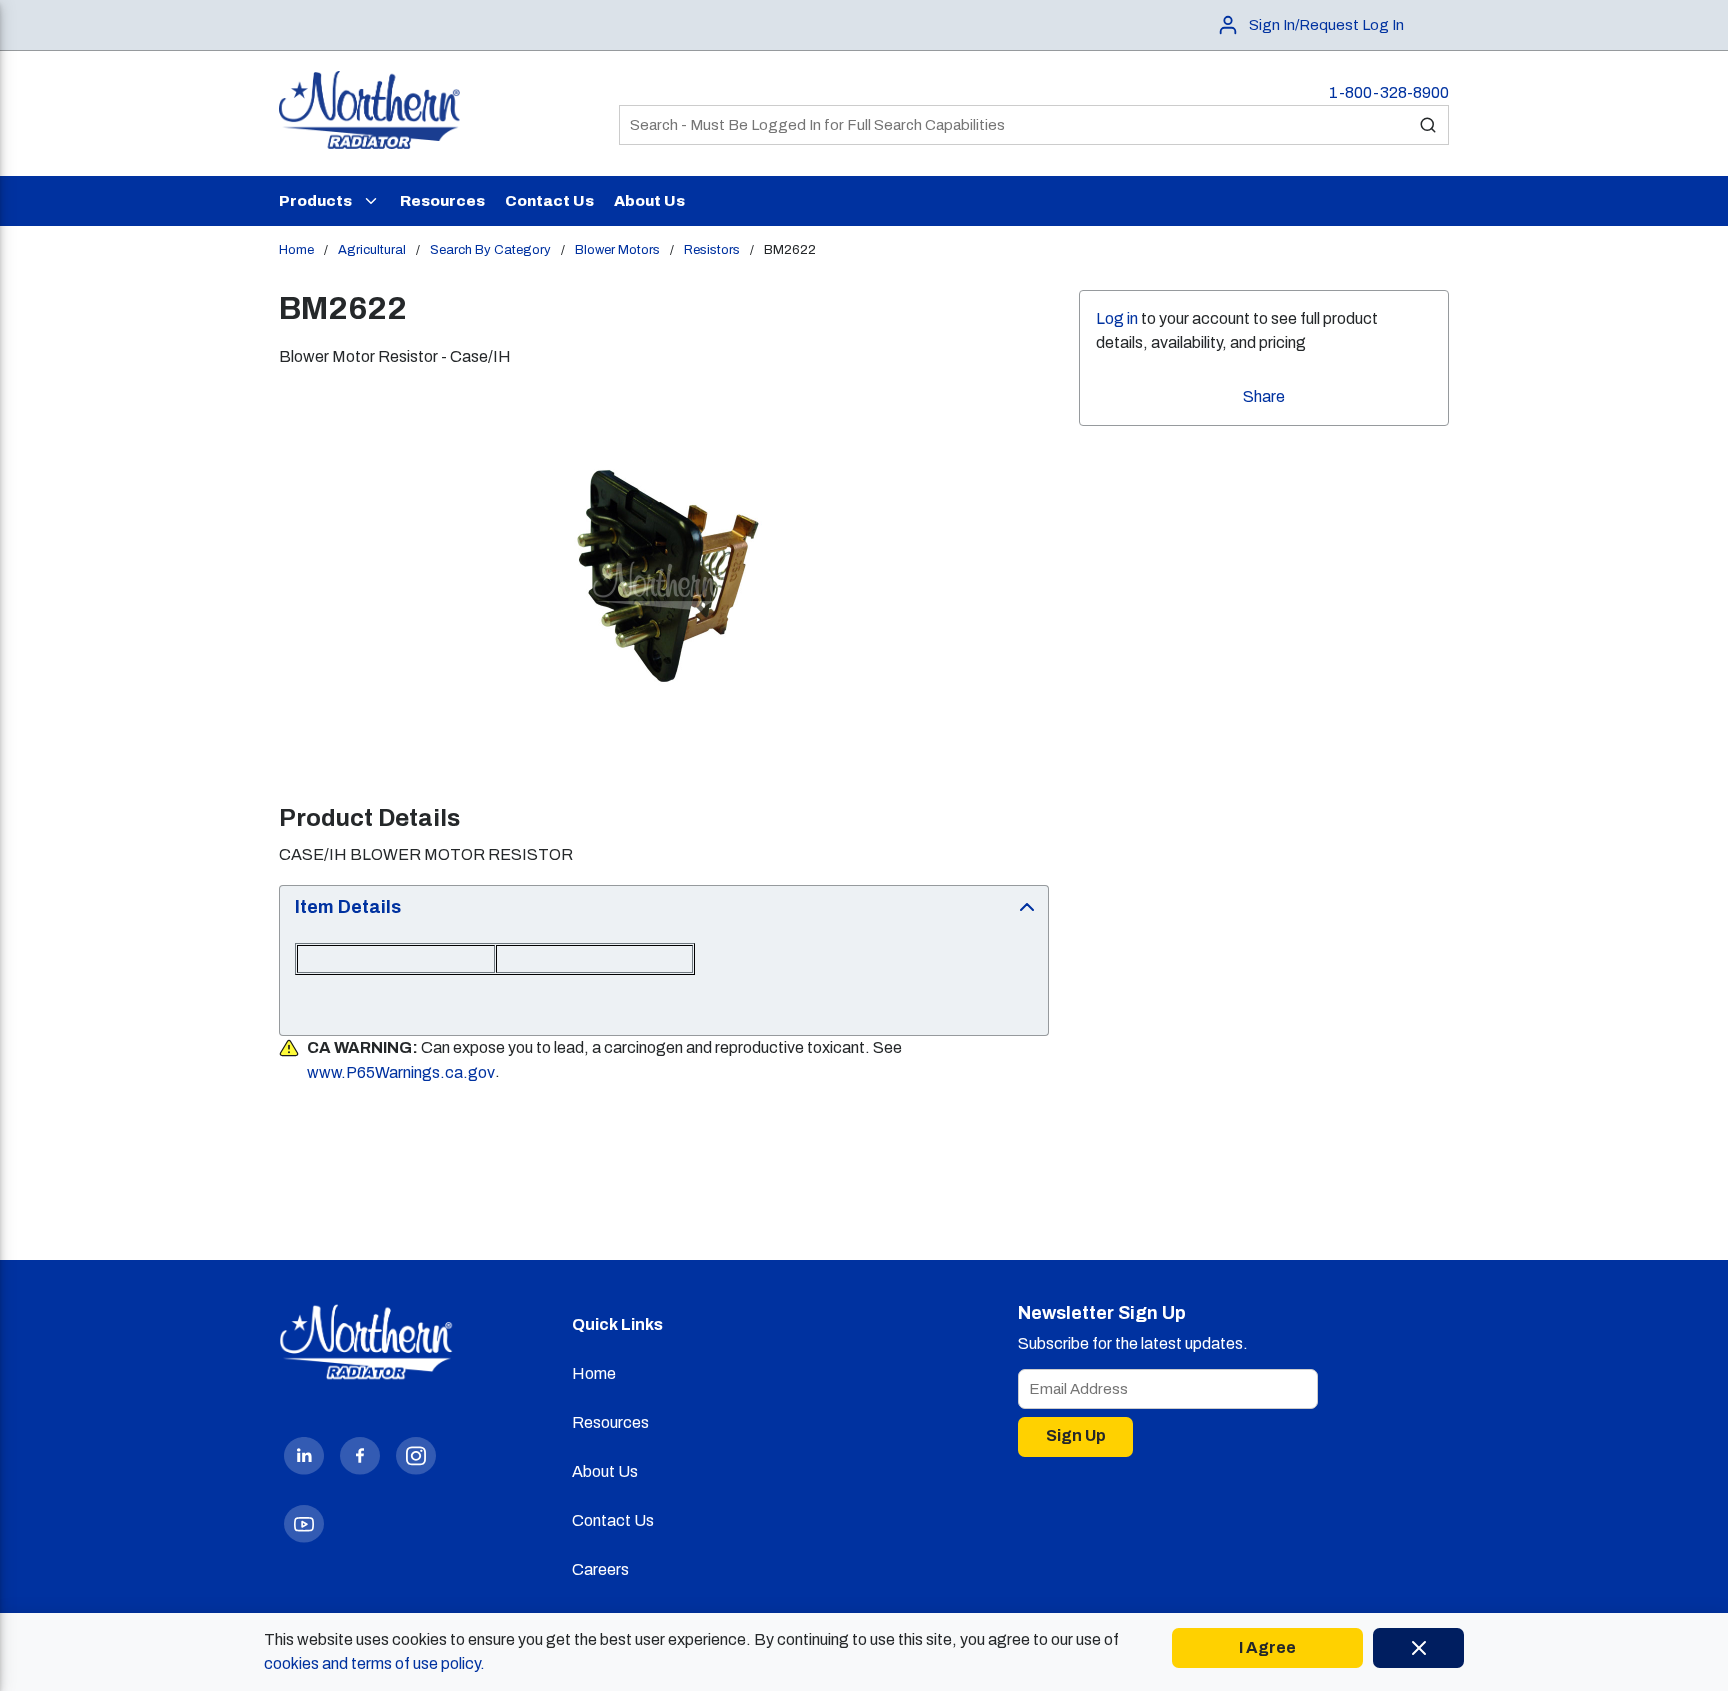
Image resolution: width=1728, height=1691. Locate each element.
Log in (1117, 318)
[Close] (1418, 1648)
